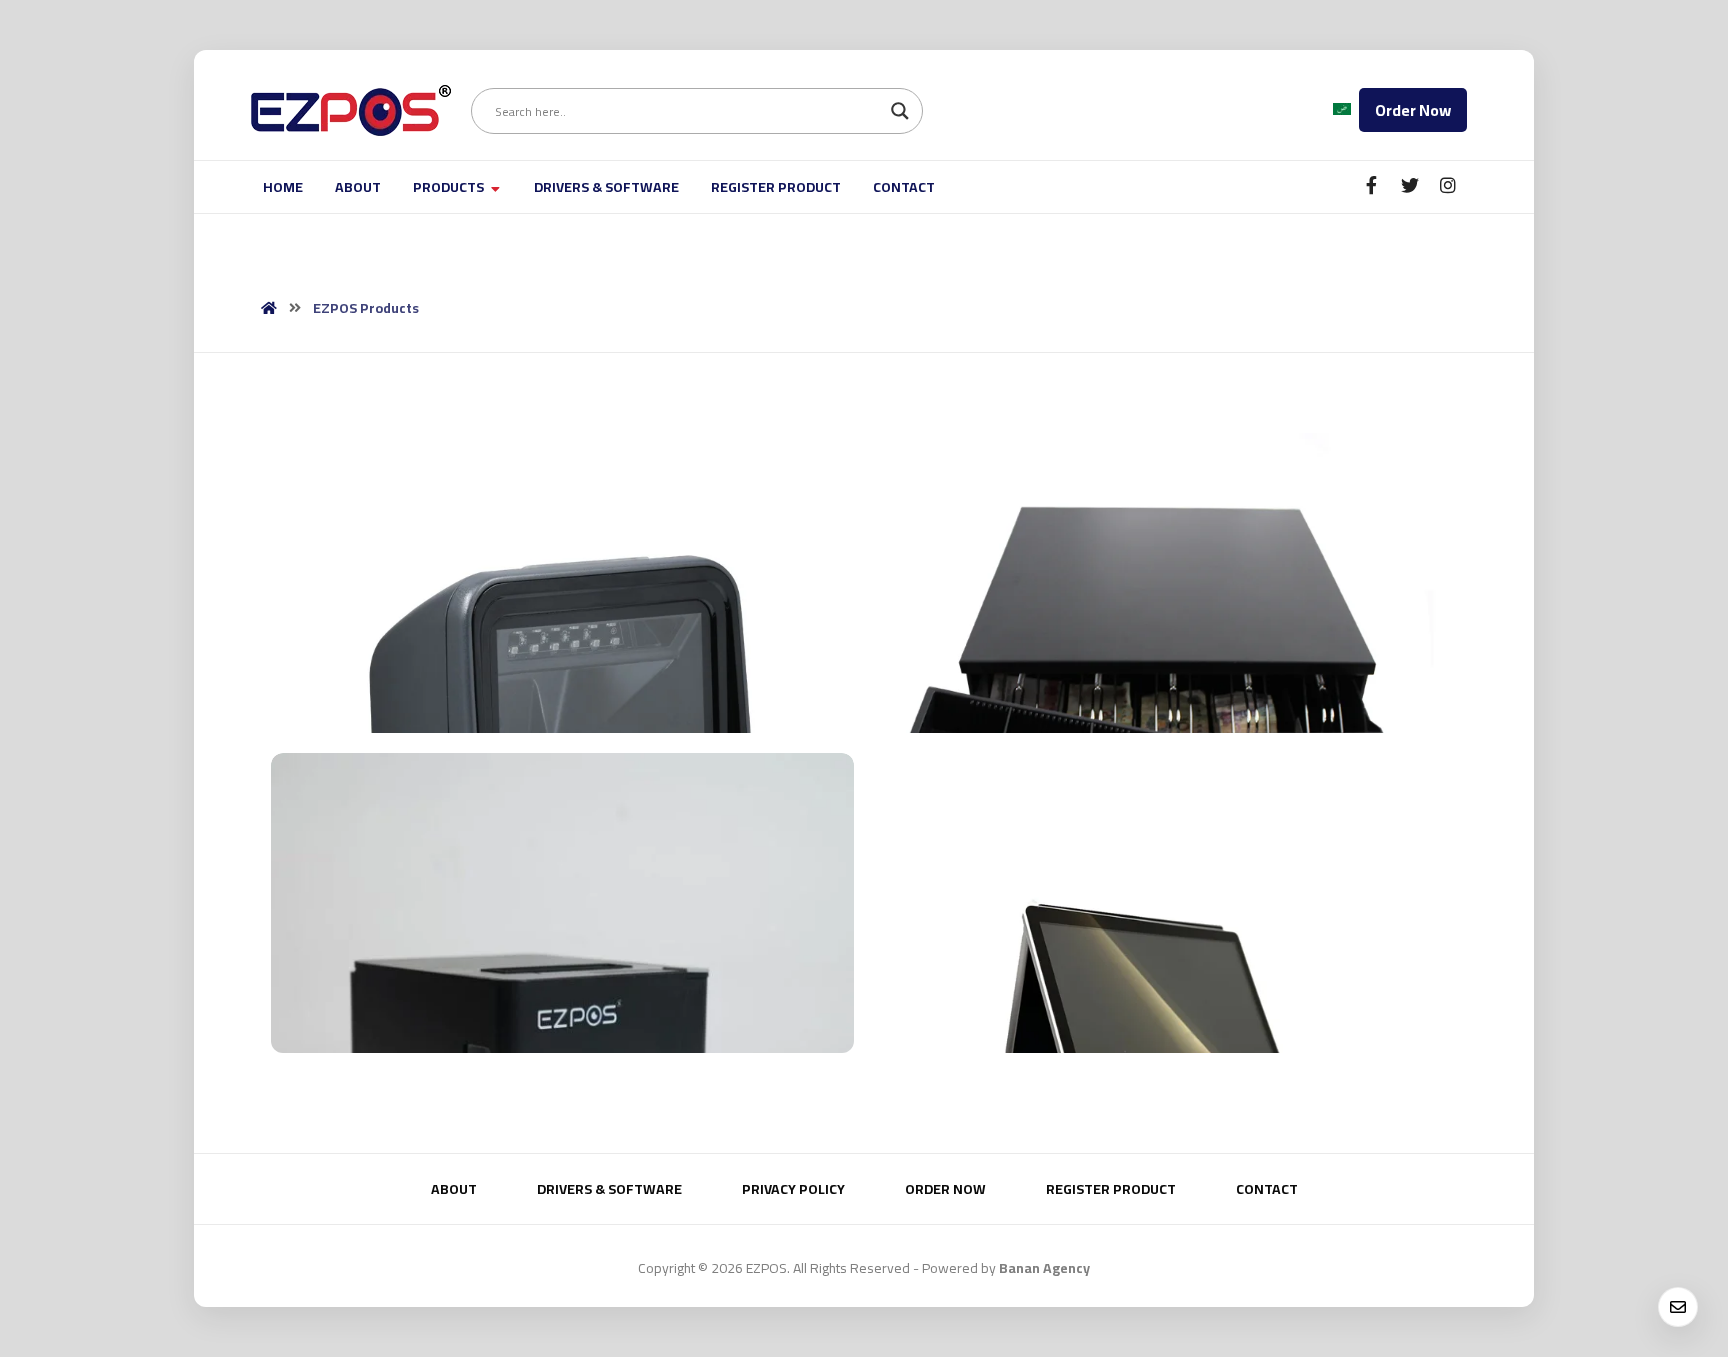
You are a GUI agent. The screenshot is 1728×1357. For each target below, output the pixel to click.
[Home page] (269, 308)
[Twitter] (1410, 185)
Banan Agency (1044, 1268)
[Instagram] (1448, 185)
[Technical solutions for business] (351, 110)
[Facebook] (1372, 185)
